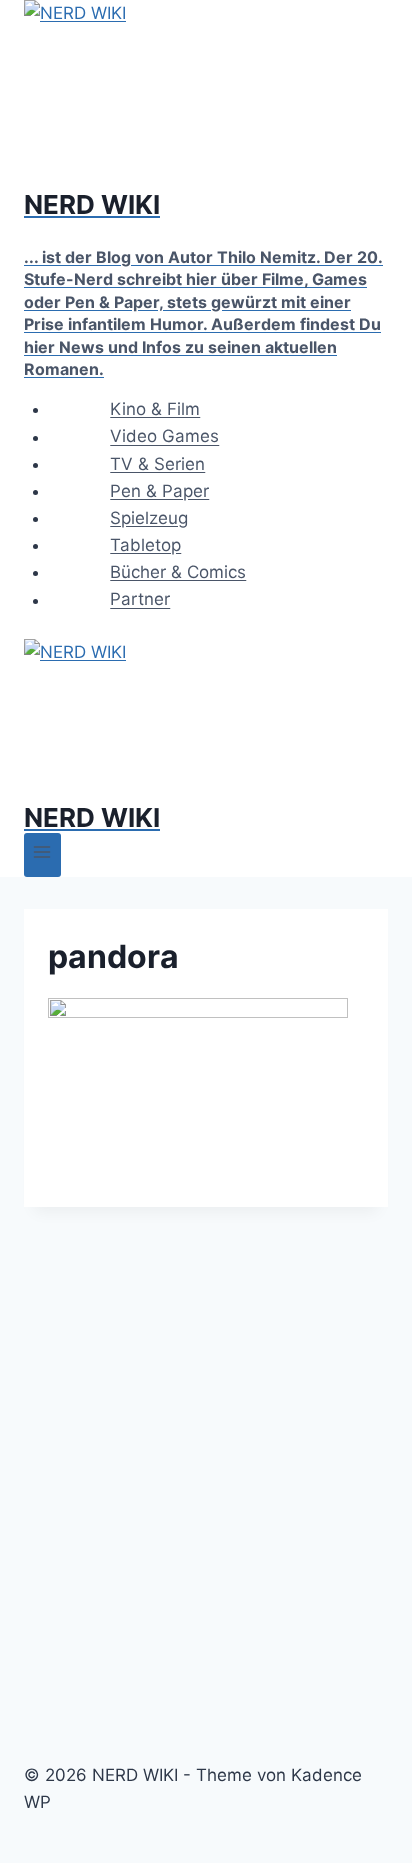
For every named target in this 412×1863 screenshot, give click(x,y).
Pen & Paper (159, 491)
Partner (140, 600)
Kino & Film (155, 409)
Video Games (164, 437)
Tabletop (145, 545)
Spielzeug (149, 518)
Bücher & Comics (178, 572)
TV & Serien (157, 464)
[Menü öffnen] (42, 854)
